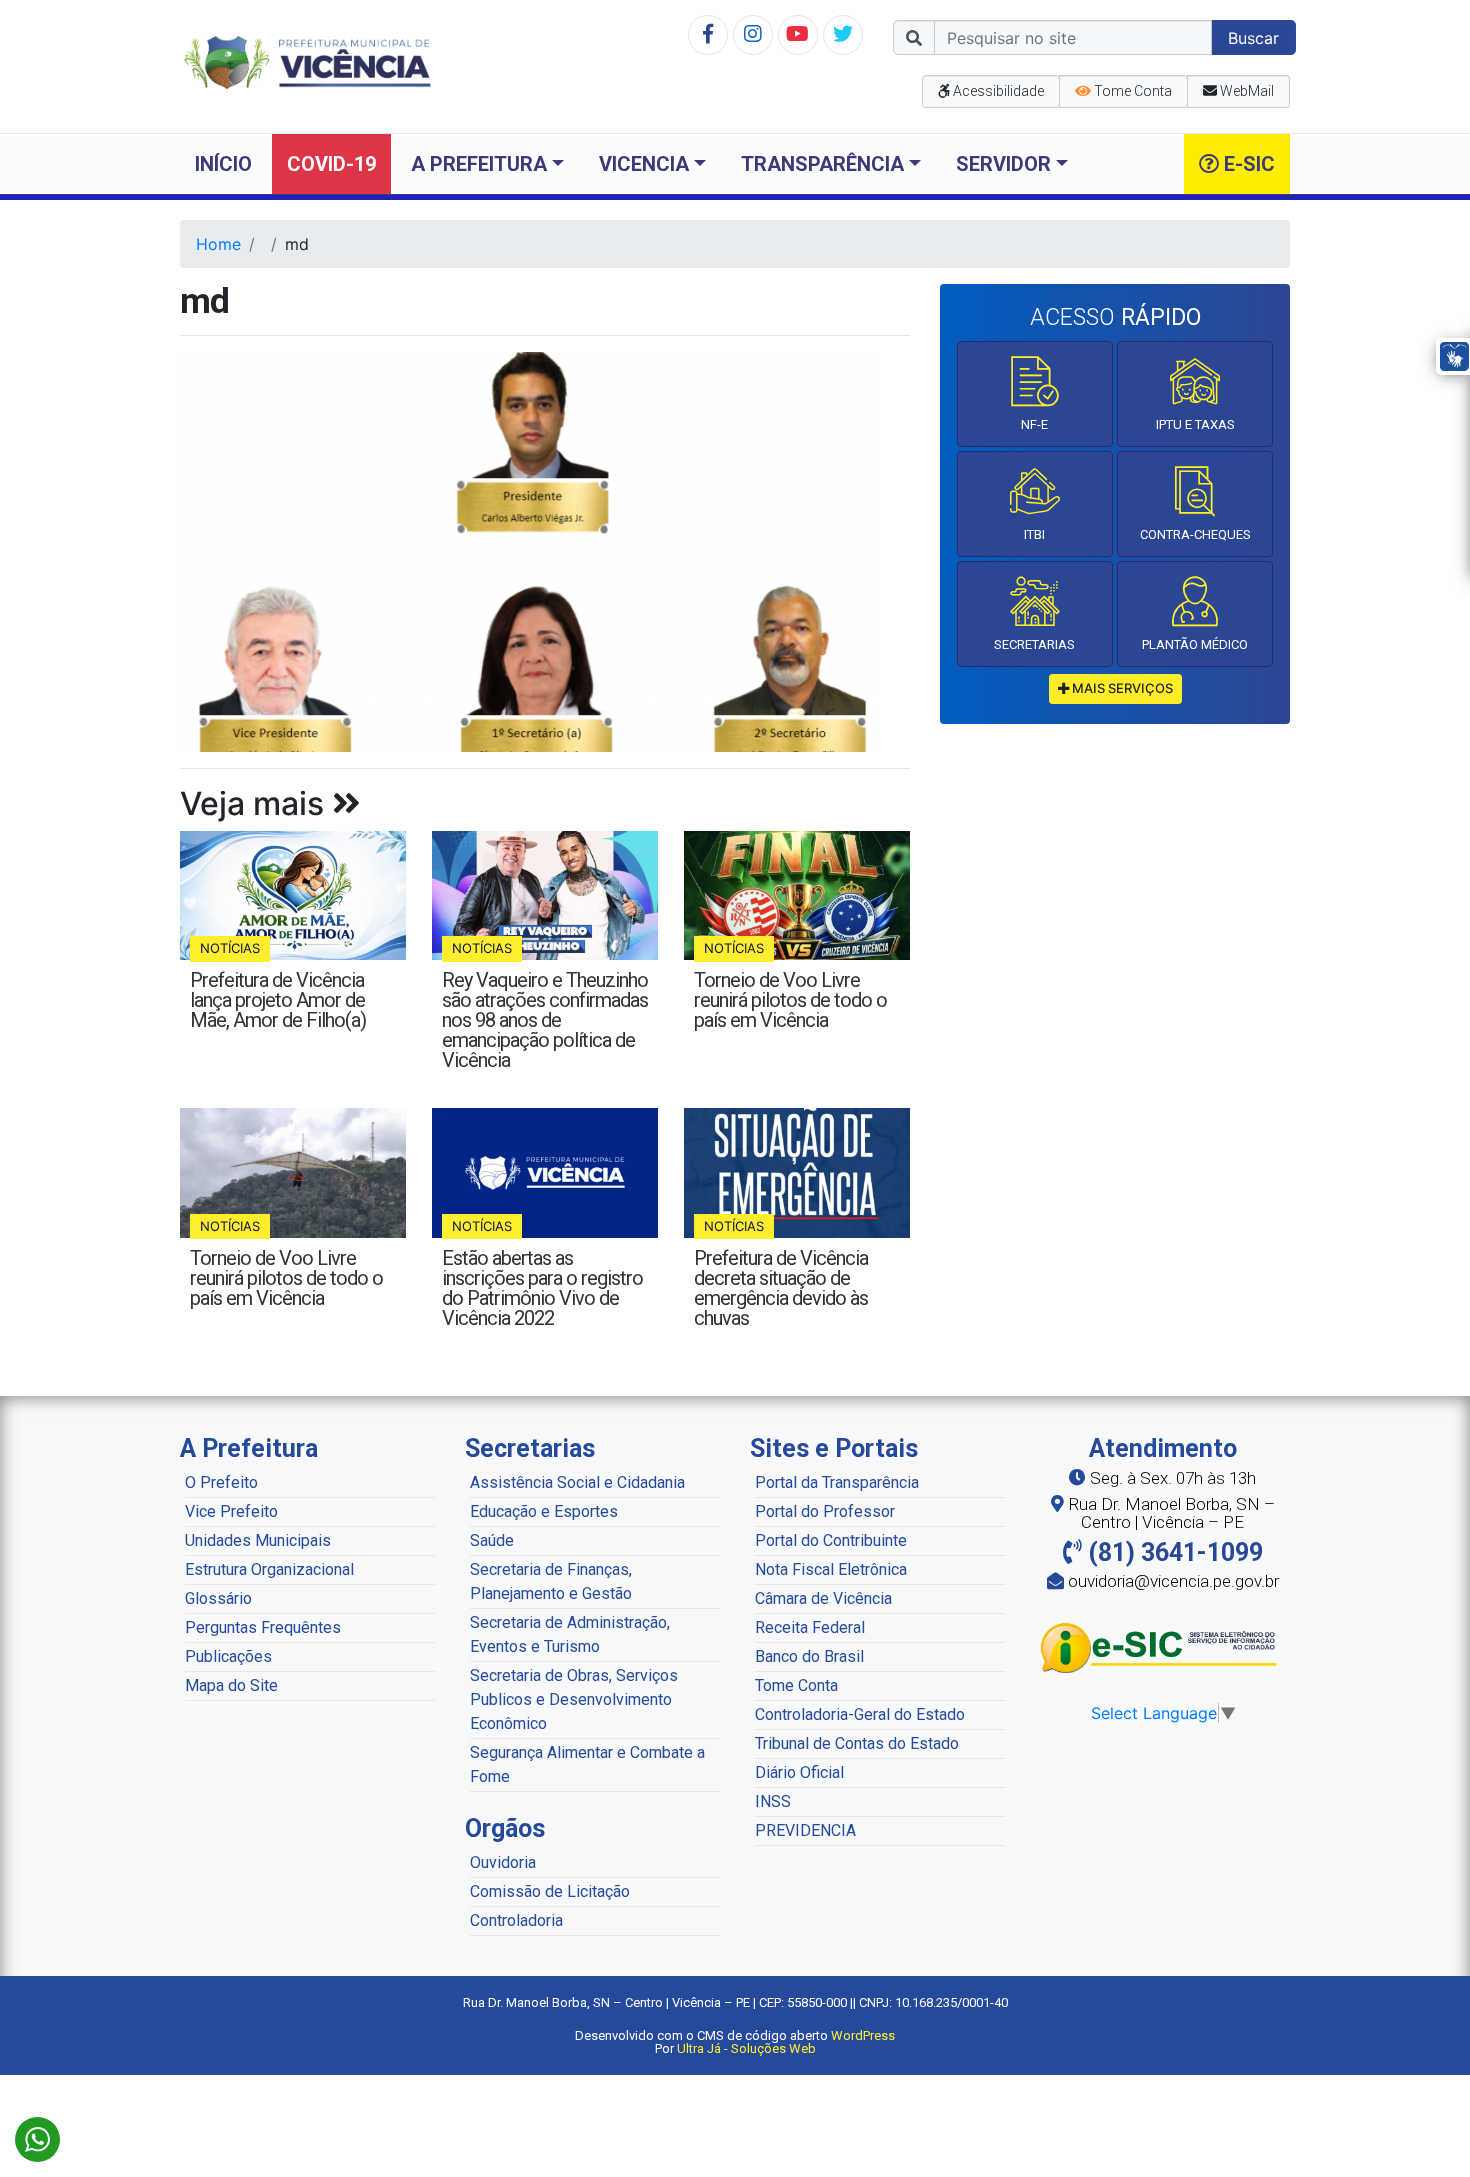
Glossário (218, 1598)
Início (223, 164)
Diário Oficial (799, 1772)
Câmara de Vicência (823, 1598)
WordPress (863, 2035)
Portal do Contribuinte (831, 1540)
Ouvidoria (503, 1862)
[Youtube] (797, 34)
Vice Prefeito (231, 1511)
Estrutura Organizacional (269, 1569)
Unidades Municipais (258, 1540)
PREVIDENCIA (805, 1830)
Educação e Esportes (544, 1511)
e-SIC (1247, 164)
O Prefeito (221, 1482)
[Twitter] (843, 34)
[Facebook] (708, 34)
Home (218, 244)
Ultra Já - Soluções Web (746, 2048)
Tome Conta (796, 1685)
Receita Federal (810, 1627)
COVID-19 (331, 164)
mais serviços (1121, 688)
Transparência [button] (822, 164)
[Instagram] (753, 34)
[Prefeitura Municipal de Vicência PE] (307, 61)
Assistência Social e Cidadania (577, 1482)
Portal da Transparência (837, 1482)
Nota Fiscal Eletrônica (831, 1569)
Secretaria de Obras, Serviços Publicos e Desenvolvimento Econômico (574, 1699)
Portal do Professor (825, 1511)
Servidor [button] (1003, 164)
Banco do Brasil (809, 1656)
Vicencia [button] (644, 164)
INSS (773, 1801)
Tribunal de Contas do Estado (857, 1743)
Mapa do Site (231, 1685)
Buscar (1253, 38)
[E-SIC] (1162, 1647)
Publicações (228, 1656)
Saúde (492, 1540)
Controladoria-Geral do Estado (860, 1714)
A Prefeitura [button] (479, 164)
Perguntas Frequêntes (263, 1627)
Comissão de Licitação (550, 1891)
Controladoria (516, 1920)
